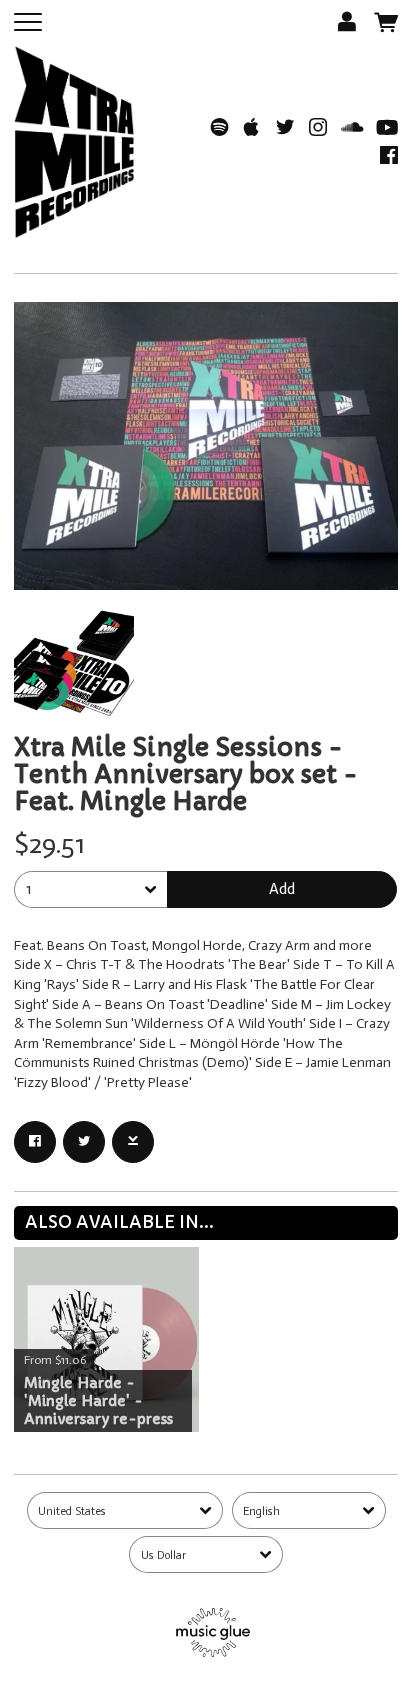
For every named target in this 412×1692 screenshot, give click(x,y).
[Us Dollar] (206, 1554)
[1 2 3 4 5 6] (91, 889)
